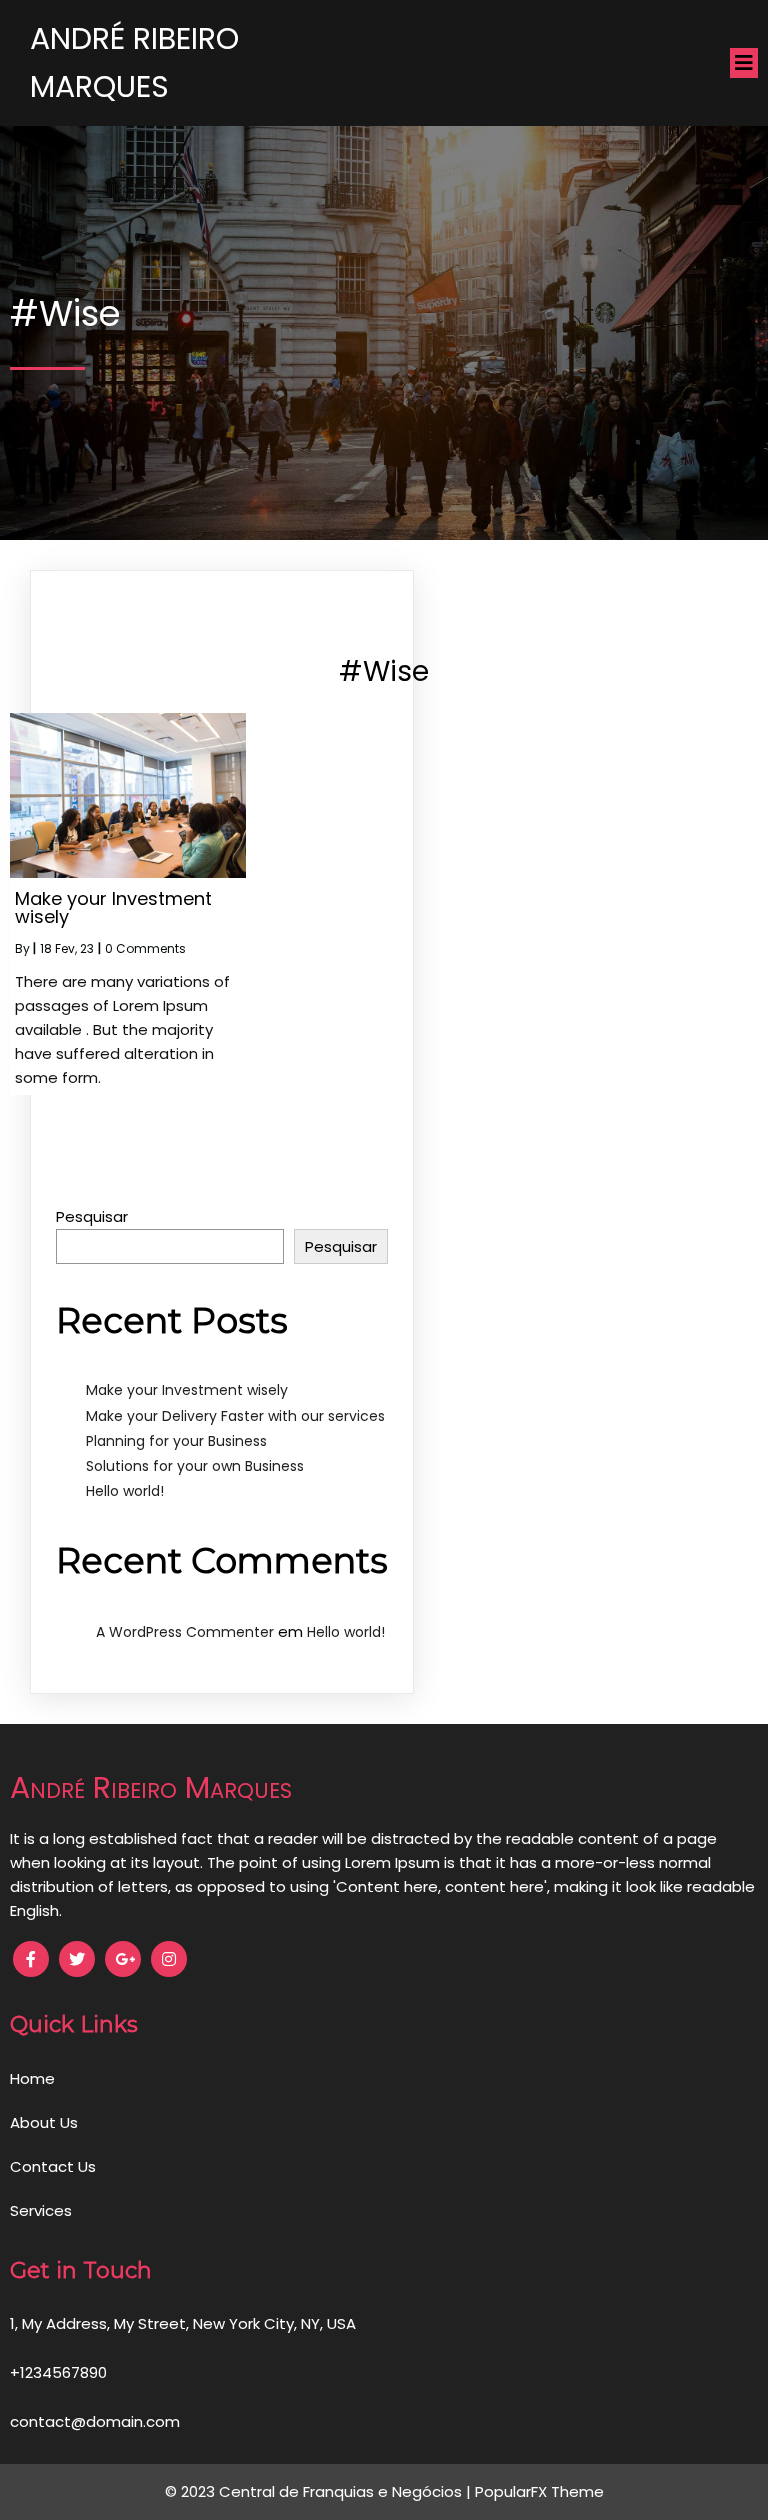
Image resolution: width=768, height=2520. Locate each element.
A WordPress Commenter (185, 1632)
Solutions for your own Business (195, 1466)
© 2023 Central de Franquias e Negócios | (320, 2491)
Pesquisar (92, 1216)
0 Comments (145, 948)
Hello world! (125, 1491)
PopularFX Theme (539, 2491)
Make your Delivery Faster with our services (235, 1416)
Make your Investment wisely (187, 1390)
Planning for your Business (176, 1441)
